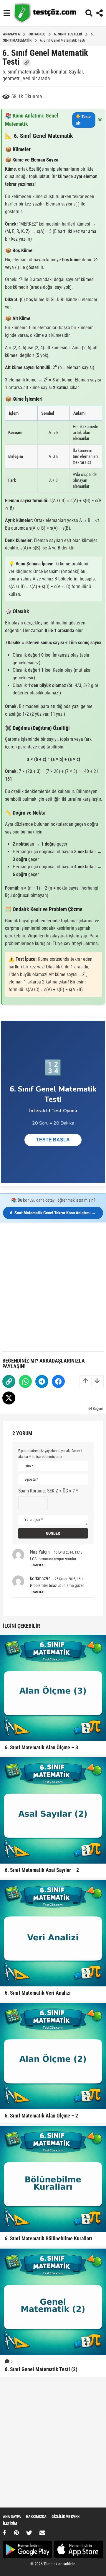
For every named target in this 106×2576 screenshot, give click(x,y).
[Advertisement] (53, 1285)
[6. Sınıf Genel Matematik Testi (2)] (53, 2302)
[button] (7, 13)
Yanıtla (38, 1565)
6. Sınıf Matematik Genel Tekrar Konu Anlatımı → (53, 1213)
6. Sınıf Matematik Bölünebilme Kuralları (48, 2238)
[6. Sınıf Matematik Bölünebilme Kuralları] (53, 2179)
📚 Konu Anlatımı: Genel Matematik (54, 120)
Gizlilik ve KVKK (66, 2517)
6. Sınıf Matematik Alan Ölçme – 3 (41, 1747)
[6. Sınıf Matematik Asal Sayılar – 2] (53, 1810)
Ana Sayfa (12, 2517)
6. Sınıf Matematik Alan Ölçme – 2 (41, 2116)
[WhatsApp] (25, 1381)
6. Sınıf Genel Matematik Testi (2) (41, 2369)
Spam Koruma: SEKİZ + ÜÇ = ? (48, 1491)
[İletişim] (42, 2533)
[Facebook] (58, 1381)
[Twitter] (9, 1398)
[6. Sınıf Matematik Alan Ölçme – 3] (53, 1688)
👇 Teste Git (83, 120)
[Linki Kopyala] (26, 63)
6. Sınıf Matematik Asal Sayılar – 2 (42, 1870)
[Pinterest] (16, 2533)
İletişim (10, 2523)
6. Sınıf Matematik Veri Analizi (38, 1993)
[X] (29, 2533)
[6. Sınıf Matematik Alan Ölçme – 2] (53, 2056)
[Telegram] (42, 1381)
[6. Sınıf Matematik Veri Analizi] (53, 1933)
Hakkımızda (36, 2517)
